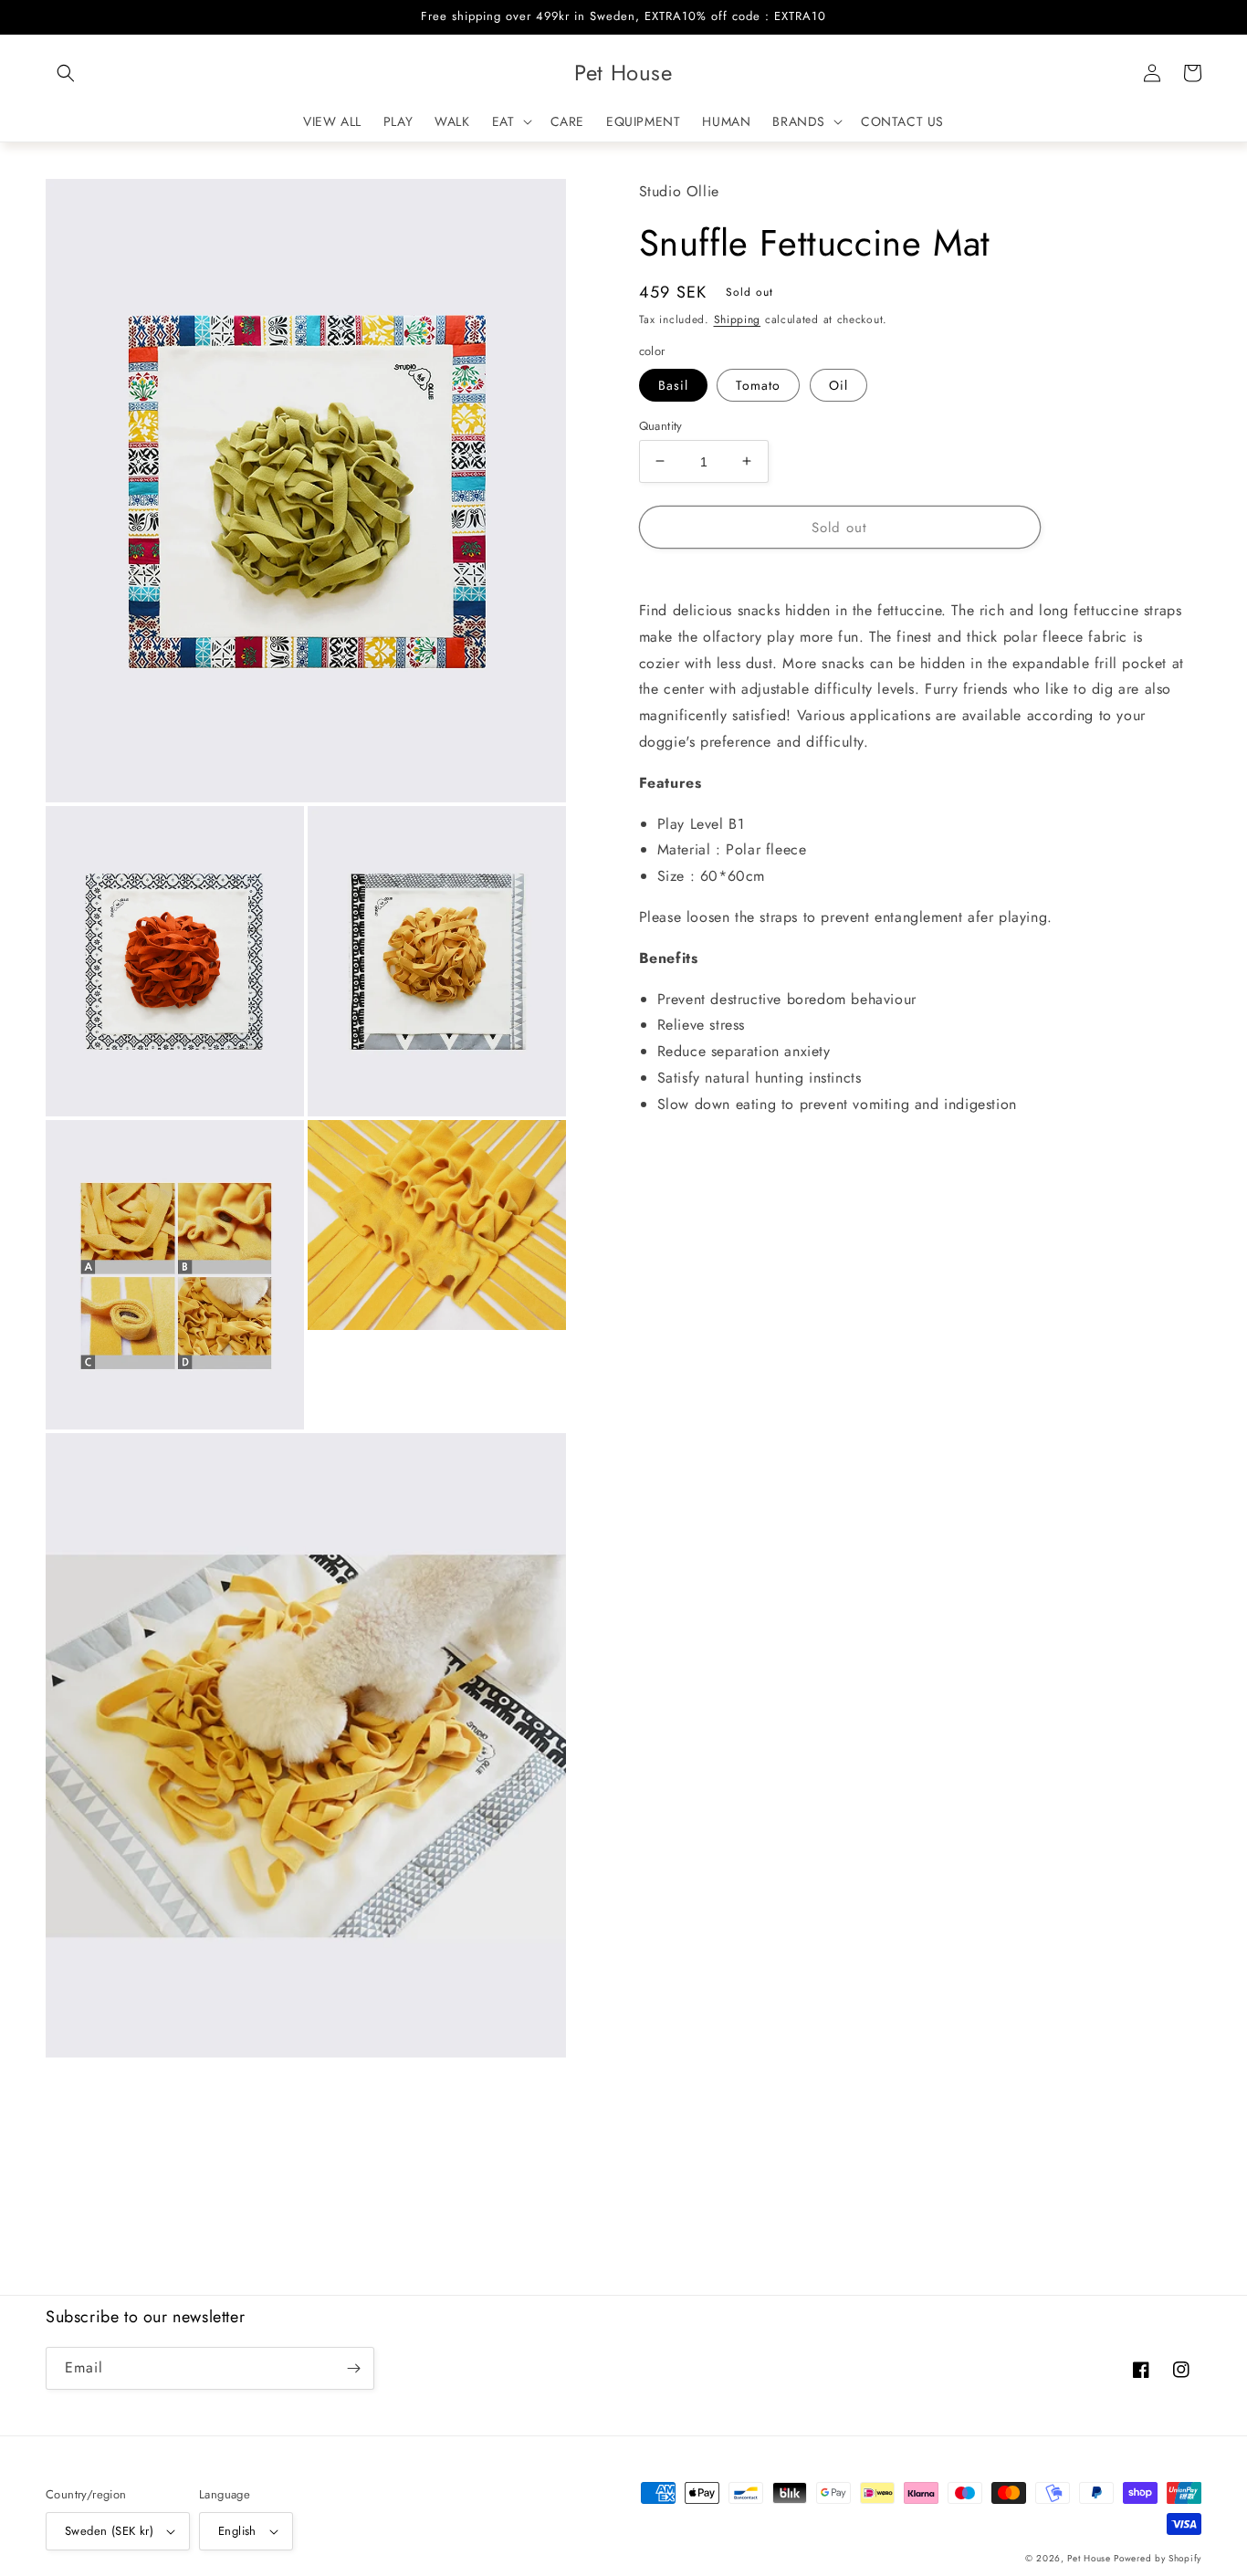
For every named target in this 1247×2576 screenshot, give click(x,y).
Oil (838, 384)
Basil (673, 384)
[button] (66, 73)
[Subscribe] (353, 2368)
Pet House (1090, 2558)
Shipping (738, 319)
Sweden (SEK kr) (109, 2531)
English (237, 2531)
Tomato (758, 384)
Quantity (661, 425)
